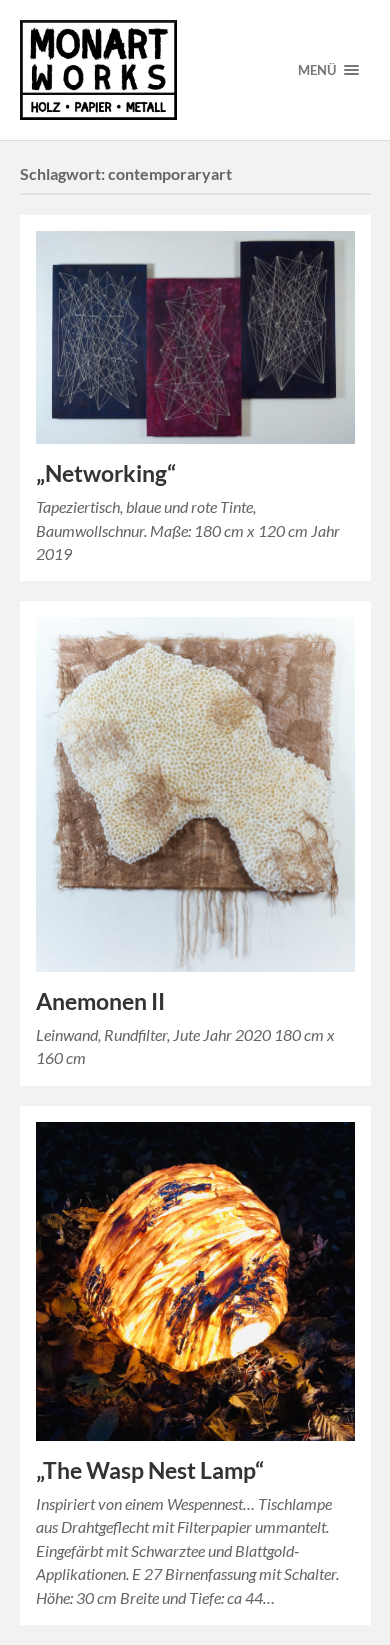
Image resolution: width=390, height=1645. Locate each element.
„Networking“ (106, 473)
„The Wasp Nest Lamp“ (150, 1470)
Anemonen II (100, 1001)
